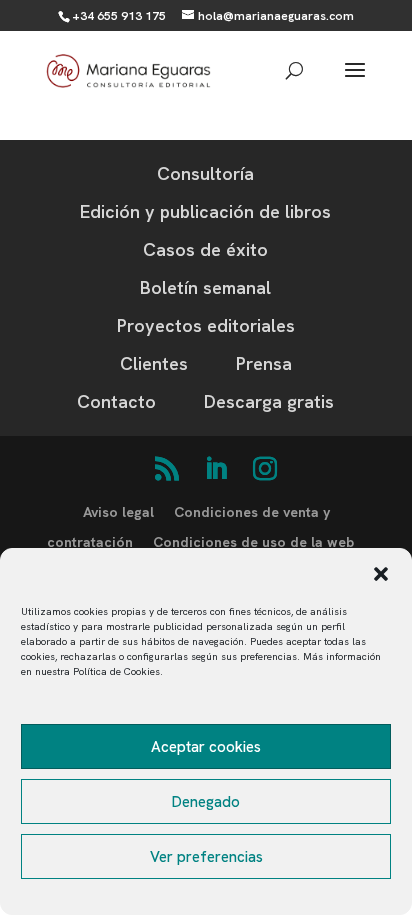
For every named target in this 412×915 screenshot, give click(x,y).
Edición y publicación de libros (205, 211)
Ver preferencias (206, 857)
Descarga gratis (269, 401)
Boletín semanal (205, 287)
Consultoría (205, 173)
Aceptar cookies (206, 747)
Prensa (264, 363)
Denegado (206, 802)
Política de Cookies (116, 671)
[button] (381, 574)
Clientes (154, 363)
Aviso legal (118, 512)
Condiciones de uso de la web (253, 542)
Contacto (116, 401)
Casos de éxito (205, 249)
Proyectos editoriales (206, 325)
